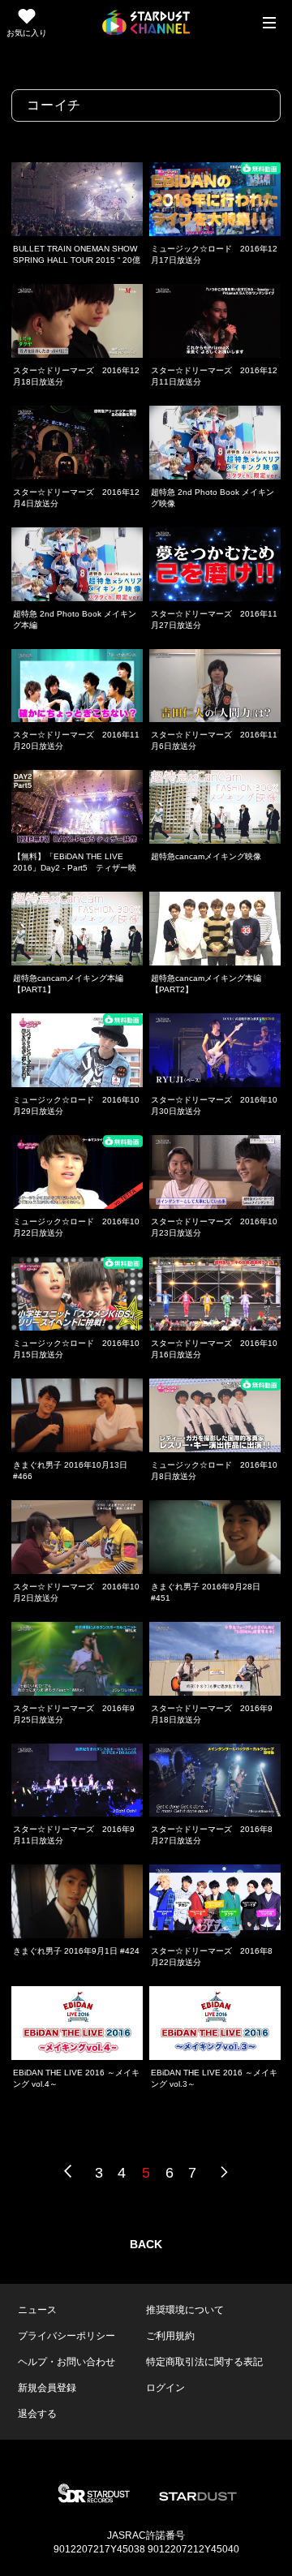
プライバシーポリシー (67, 2336)
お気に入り (27, 33)
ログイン (165, 2388)
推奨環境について (185, 2310)
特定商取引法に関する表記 (204, 2362)
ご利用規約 (170, 2336)
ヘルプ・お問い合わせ (67, 2362)
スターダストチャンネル (146, 23)
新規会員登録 (47, 2388)
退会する (37, 2414)
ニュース (37, 2310)
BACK (146, 2244)
